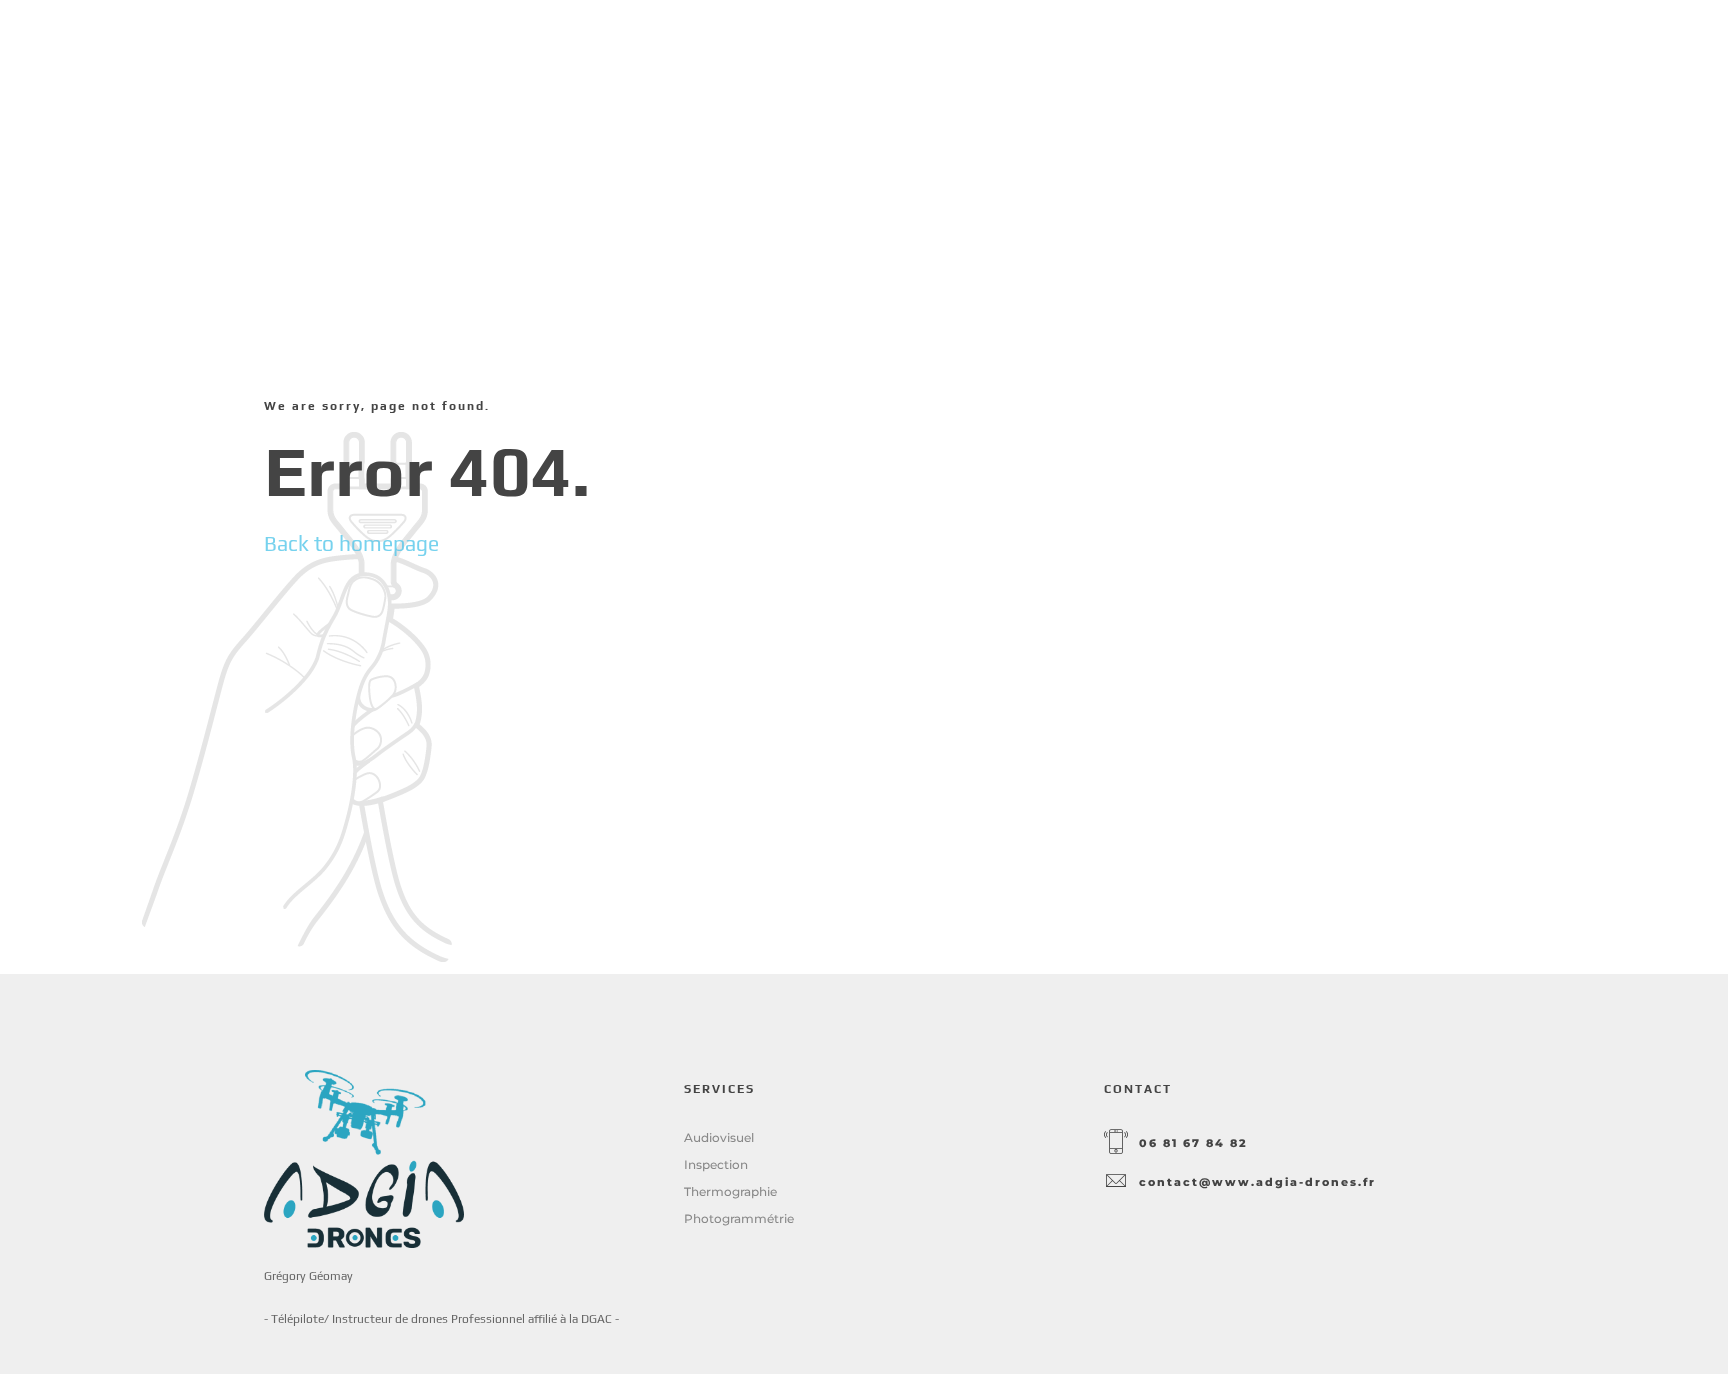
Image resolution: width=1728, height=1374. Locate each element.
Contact (1422, 59)
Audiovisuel (719, 1137)
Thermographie (730, 1191)
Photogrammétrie (739, 1218)
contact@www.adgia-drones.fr (1257, 1182)
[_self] (1116, 1143)
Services (1097, 59)
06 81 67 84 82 (1193, 1143)
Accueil (981, 59)
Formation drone (1259, 59)
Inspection (716, 1164)
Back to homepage (351, 543)
